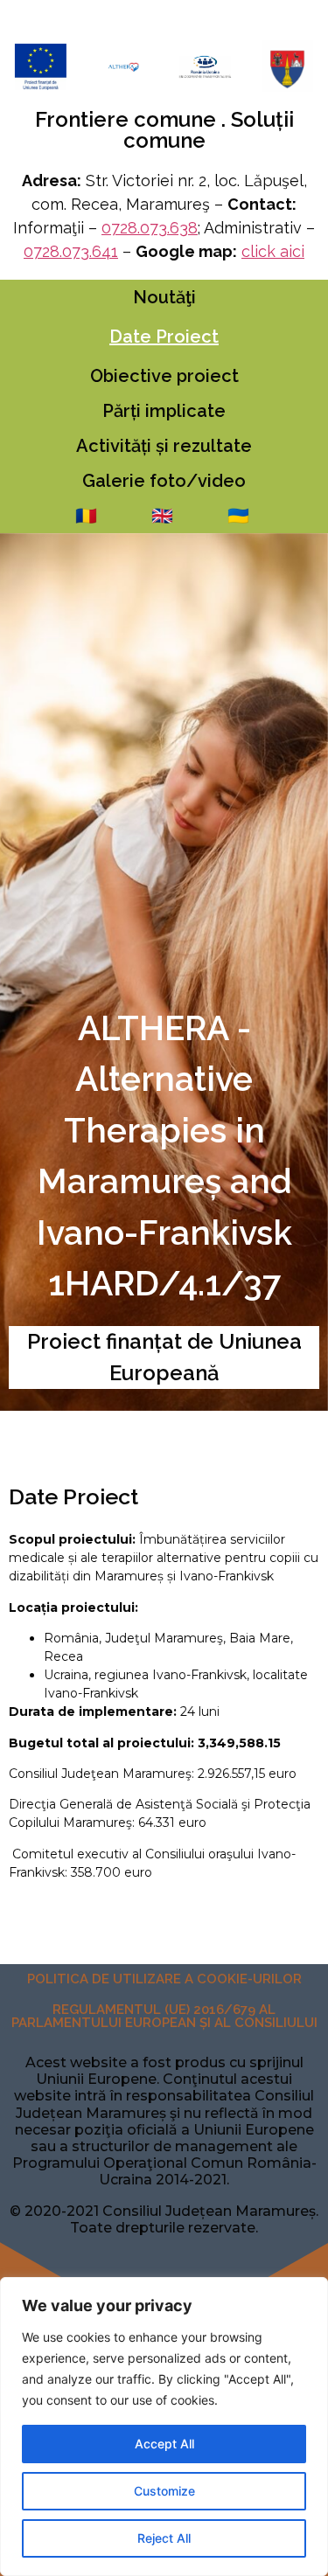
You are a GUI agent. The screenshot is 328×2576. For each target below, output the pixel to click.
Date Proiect (164, 337)
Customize (164, 2491)
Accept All (164, 2444)
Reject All (164, 2538)
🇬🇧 (162, 516)
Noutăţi (164, 297)
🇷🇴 (86, 516)
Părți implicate (164, 411)
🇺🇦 (238, 516)
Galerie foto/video (164, 481)
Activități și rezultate (164, 446)
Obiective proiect (164, 376)
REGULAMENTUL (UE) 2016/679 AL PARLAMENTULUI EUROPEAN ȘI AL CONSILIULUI (164, 2016)
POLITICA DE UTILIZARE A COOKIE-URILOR (164, 1979)
